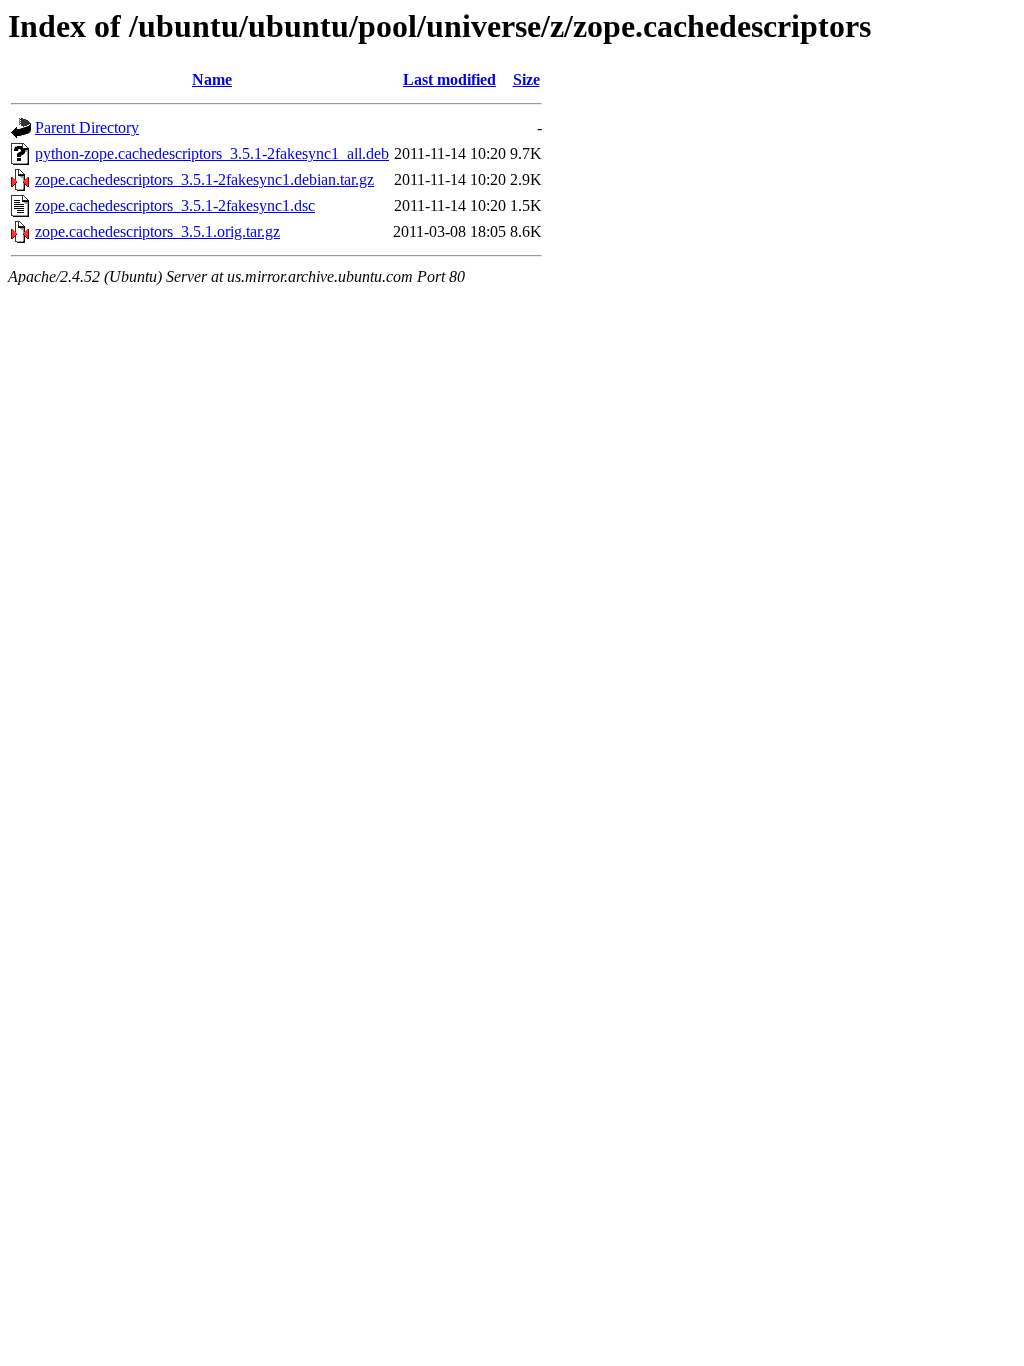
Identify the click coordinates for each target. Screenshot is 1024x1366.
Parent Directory (87, 127)
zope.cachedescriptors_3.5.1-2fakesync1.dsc (175, 205)
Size (526, 79)
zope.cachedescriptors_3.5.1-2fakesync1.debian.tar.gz (204, 179)
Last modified (449, 79)
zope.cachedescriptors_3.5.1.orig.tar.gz (157, 231)
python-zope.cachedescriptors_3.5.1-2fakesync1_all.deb (212, 153)
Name (212, 79)
